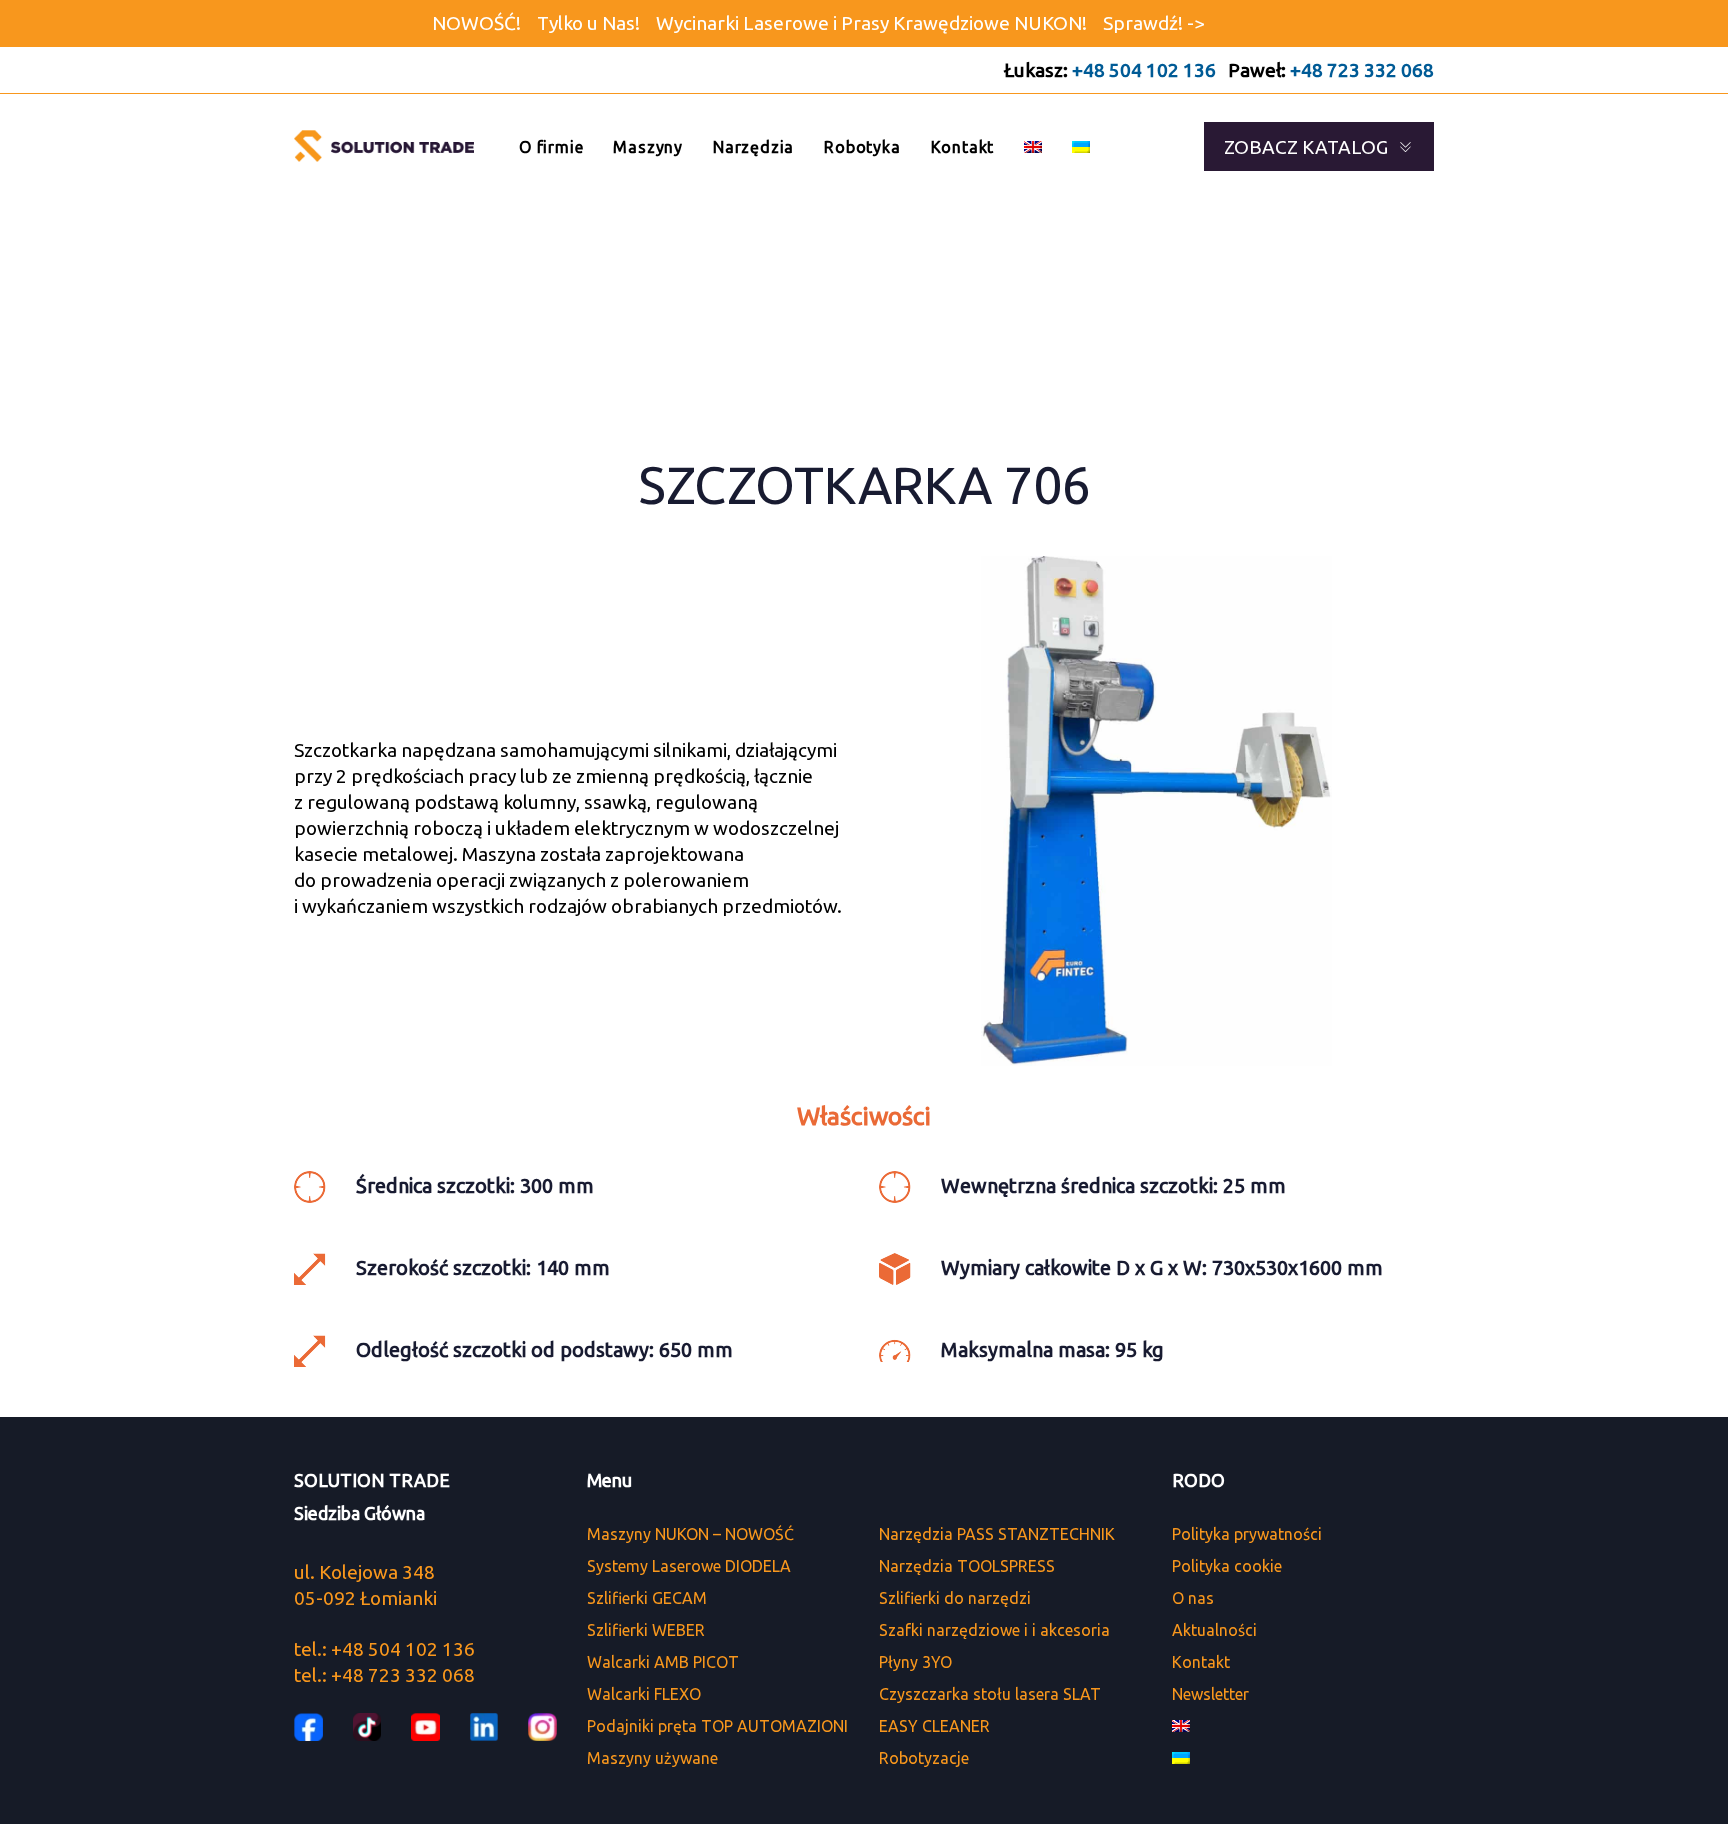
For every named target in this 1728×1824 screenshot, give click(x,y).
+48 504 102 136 (1144, 70)
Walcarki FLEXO (644, 1694)
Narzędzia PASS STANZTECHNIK (997, 1534)
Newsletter (1210, 1694)
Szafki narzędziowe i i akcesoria (994, 1630)
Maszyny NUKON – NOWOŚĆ (690, 1534)
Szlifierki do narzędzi (955, 1598)
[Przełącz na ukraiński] (1081, 146)
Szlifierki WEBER (646, 1630)
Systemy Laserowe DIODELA (689, 1566)
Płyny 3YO (915, 1662)
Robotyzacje (924, 1758)
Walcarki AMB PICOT (663, 1662)
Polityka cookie (1227, 1566)
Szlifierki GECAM (647, 1598)
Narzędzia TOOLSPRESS (967, 1566)
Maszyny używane (652, 1758)
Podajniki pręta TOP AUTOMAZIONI (717, 1726)
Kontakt (1201, 1662)
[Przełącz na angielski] (1033, 146)
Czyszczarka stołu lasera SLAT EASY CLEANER (990, 1710)
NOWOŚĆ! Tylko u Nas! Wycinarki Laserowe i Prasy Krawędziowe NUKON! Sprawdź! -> (818, 23)
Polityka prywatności (1247, 1534)
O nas (1193, 1598)
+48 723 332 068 (1362, 70)
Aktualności (1214, 1630)
